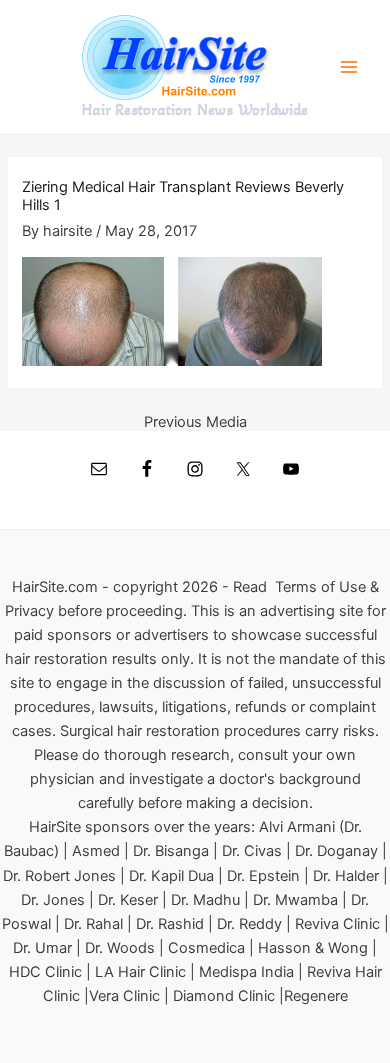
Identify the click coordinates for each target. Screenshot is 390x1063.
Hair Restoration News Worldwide (195, 110)
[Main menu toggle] (349, 67)
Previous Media (195, 422)
